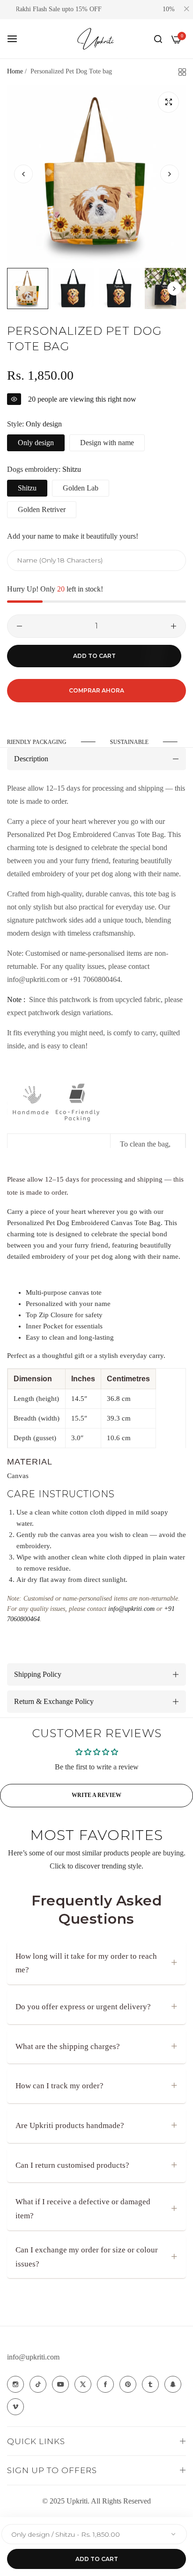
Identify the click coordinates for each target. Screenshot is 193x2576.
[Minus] (19, 626)
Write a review (96, 1795)
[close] (186, 10)
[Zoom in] (168, 102)
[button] (170, 174)
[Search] (158, 39)
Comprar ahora (96, 690)
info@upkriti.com (33, 2357)
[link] (131, 742)
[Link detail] (15, 2384)
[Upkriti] (96, 39)
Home (15, 71)
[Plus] (174, 626)
